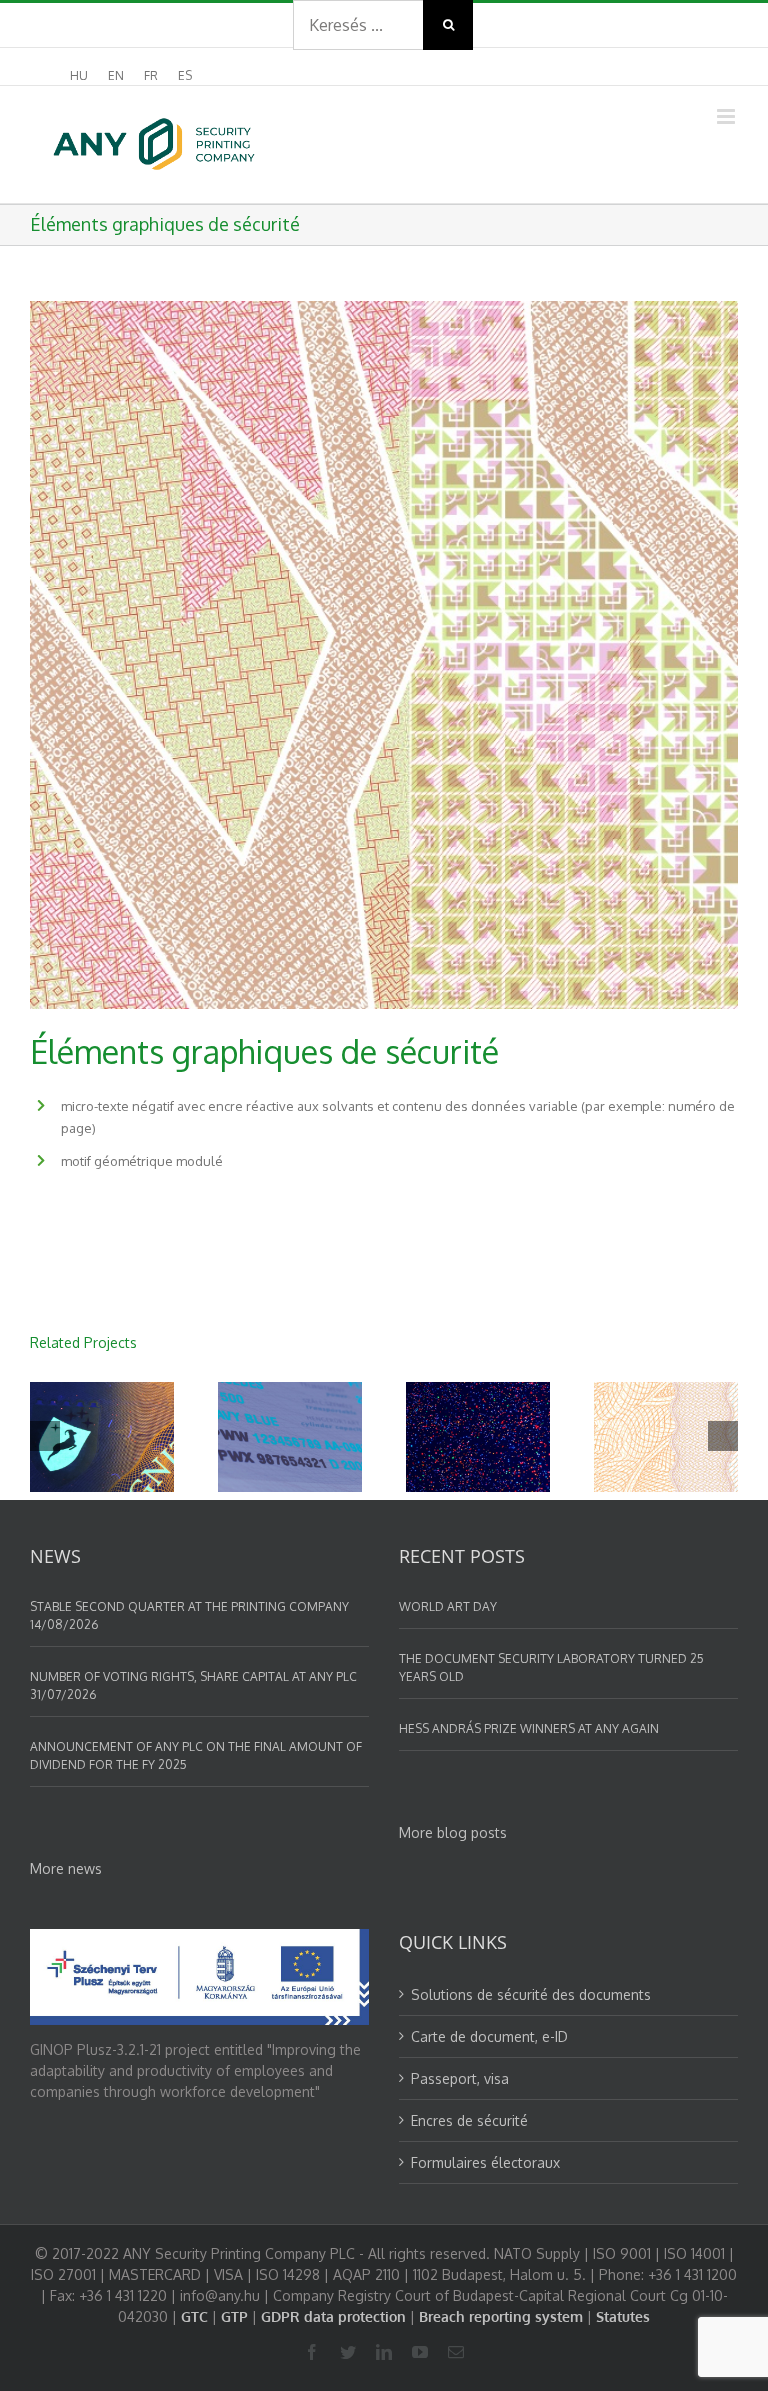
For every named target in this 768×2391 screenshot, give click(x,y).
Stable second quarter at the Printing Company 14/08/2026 (189, 1615)
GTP (234, 2316)
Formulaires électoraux (485, 2162)
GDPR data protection (333, 2316)
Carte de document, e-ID (489, 2036)
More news (66, 1868)
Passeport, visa (460, 2078)
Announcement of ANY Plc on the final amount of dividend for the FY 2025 (196, 1755)
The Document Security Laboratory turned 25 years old (551, 1667)
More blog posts (453, 1832)
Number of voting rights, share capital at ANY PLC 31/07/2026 (193, 1685)
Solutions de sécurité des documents (531, 1994)
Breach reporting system (501, 2316)
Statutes (623, 2316)
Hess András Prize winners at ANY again (529, 1728)
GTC (194, 2316)
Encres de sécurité (469, 2120)
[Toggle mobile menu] (727, 116)
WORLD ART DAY (448, 1606)
